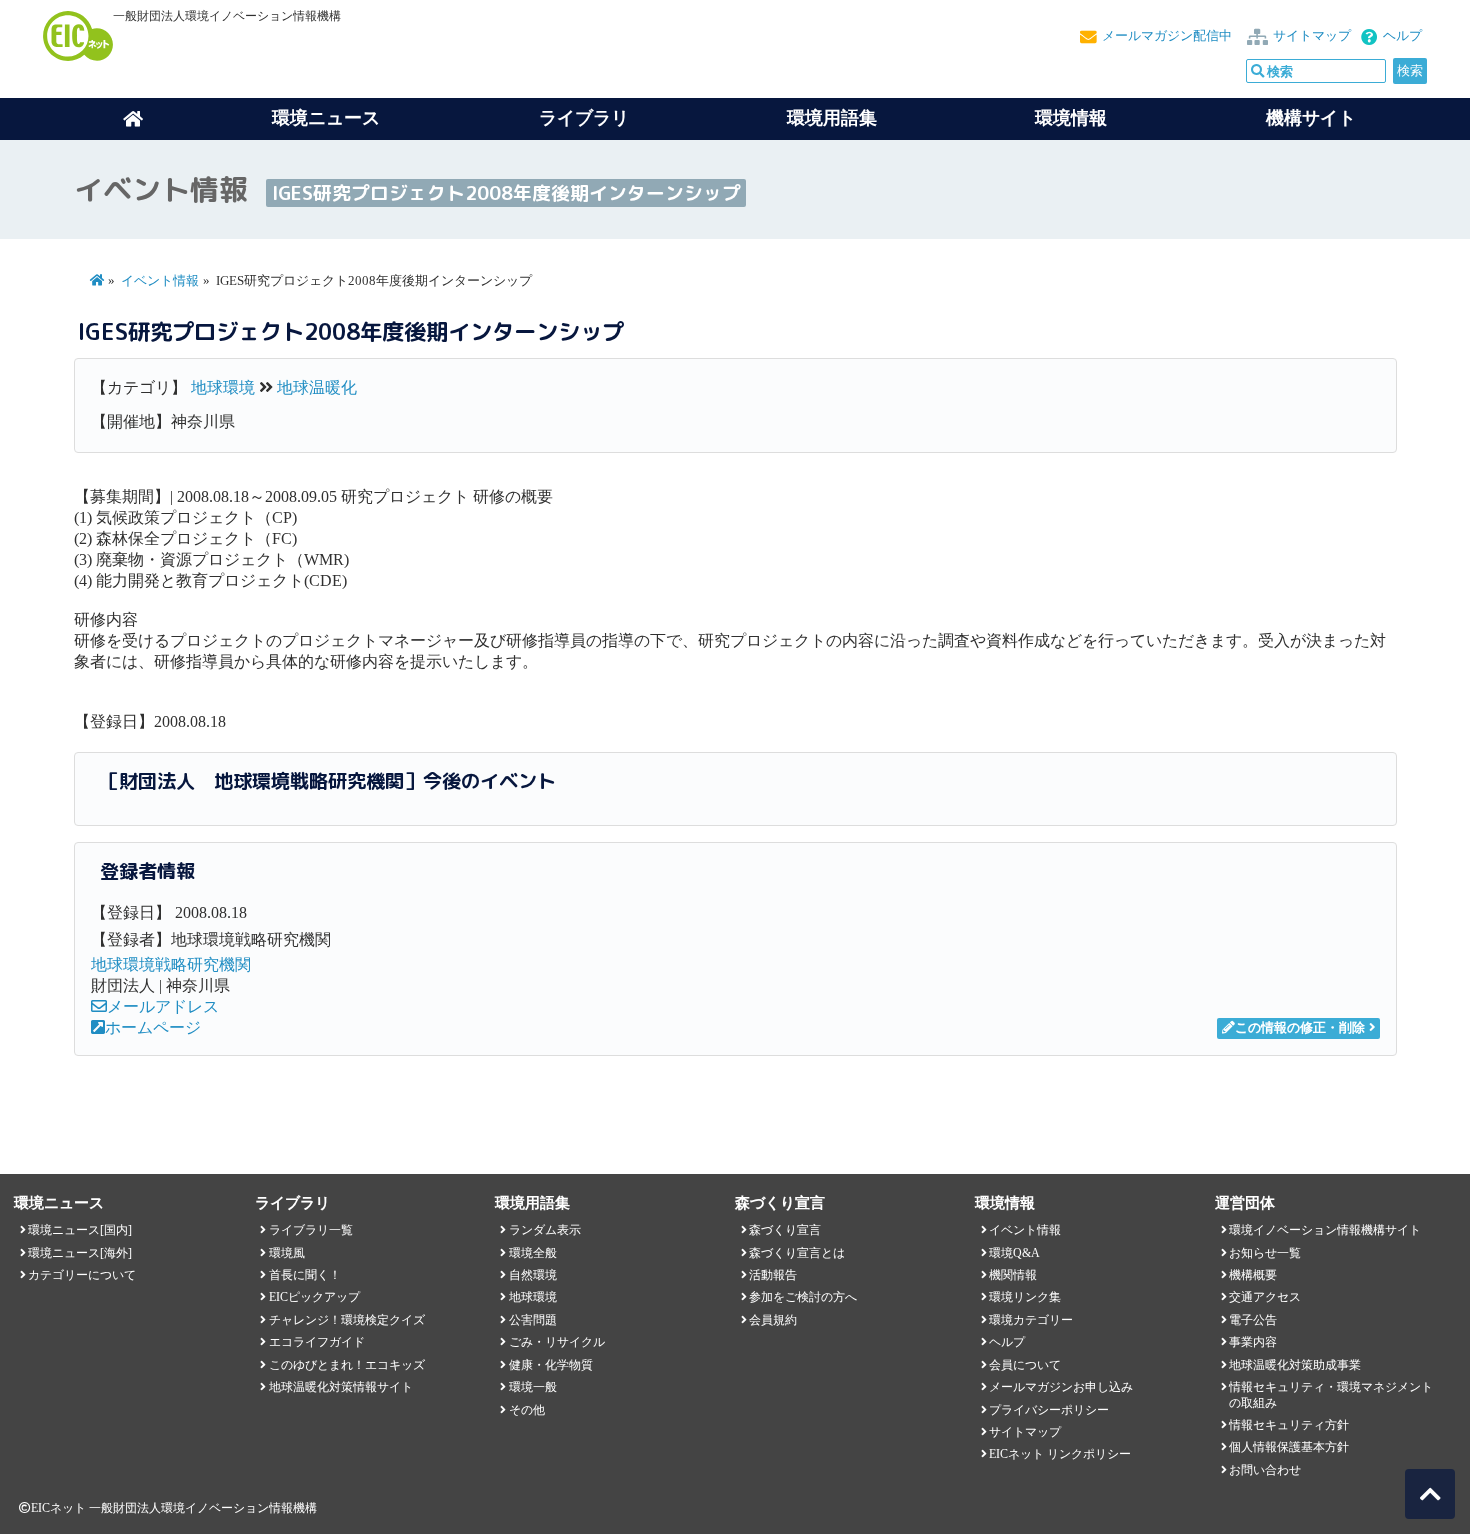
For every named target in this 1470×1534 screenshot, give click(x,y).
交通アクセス (1265, 1297)
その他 (527, 1410)
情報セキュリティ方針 (1289, 1425)
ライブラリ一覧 (311, 1230)
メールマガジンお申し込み (1061, 1387)
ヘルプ (1402, 36)
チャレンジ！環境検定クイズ (347, 1320)
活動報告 (773, 1275)
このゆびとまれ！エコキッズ (347, 1365)
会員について (1025, 1365)
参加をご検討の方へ (803, 1297)
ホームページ (153, 1027)
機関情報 (1013, 1275)
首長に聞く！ (305, 1275)
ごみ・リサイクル (557, 1342)
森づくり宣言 (785, 1230)
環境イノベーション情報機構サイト (1325, 1230)
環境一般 (533, 1387)
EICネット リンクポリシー (1060, 1454)
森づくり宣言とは (797, 1253)
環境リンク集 (1025, 1297)
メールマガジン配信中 (1167, 36)
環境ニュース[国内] (80, 1230)
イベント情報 (160, 281)
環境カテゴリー (1031, 1320)
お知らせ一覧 (1265, 1253)
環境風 (287, 1253)
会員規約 (773, 1320)
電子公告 (1253, 1320)
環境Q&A (1014, 1253)
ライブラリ (584, 118)
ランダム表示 (545, 1230)
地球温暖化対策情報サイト (341, 1387)
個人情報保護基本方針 (1289, 1447)
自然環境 (533, 1275)
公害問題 (533, 1320)
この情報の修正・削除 (1300, 1028)
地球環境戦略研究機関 (171, 964)
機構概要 (1253, 1275)
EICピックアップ (314, 1297)
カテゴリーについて (82, 1275)
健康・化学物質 (551, 1365)
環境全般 (533, 1253)
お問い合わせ (1265, 1470)
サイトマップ (1312, 36)
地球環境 (223, 387)
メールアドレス (163, 1006)
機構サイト (1311, 118)
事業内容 (1253, 1342)
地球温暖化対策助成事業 (1295, 1365)
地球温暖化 (317, 387)
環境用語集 (832, 118)
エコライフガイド (317, 1342)
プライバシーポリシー (1049, 1410)
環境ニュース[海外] (80, 1253)
